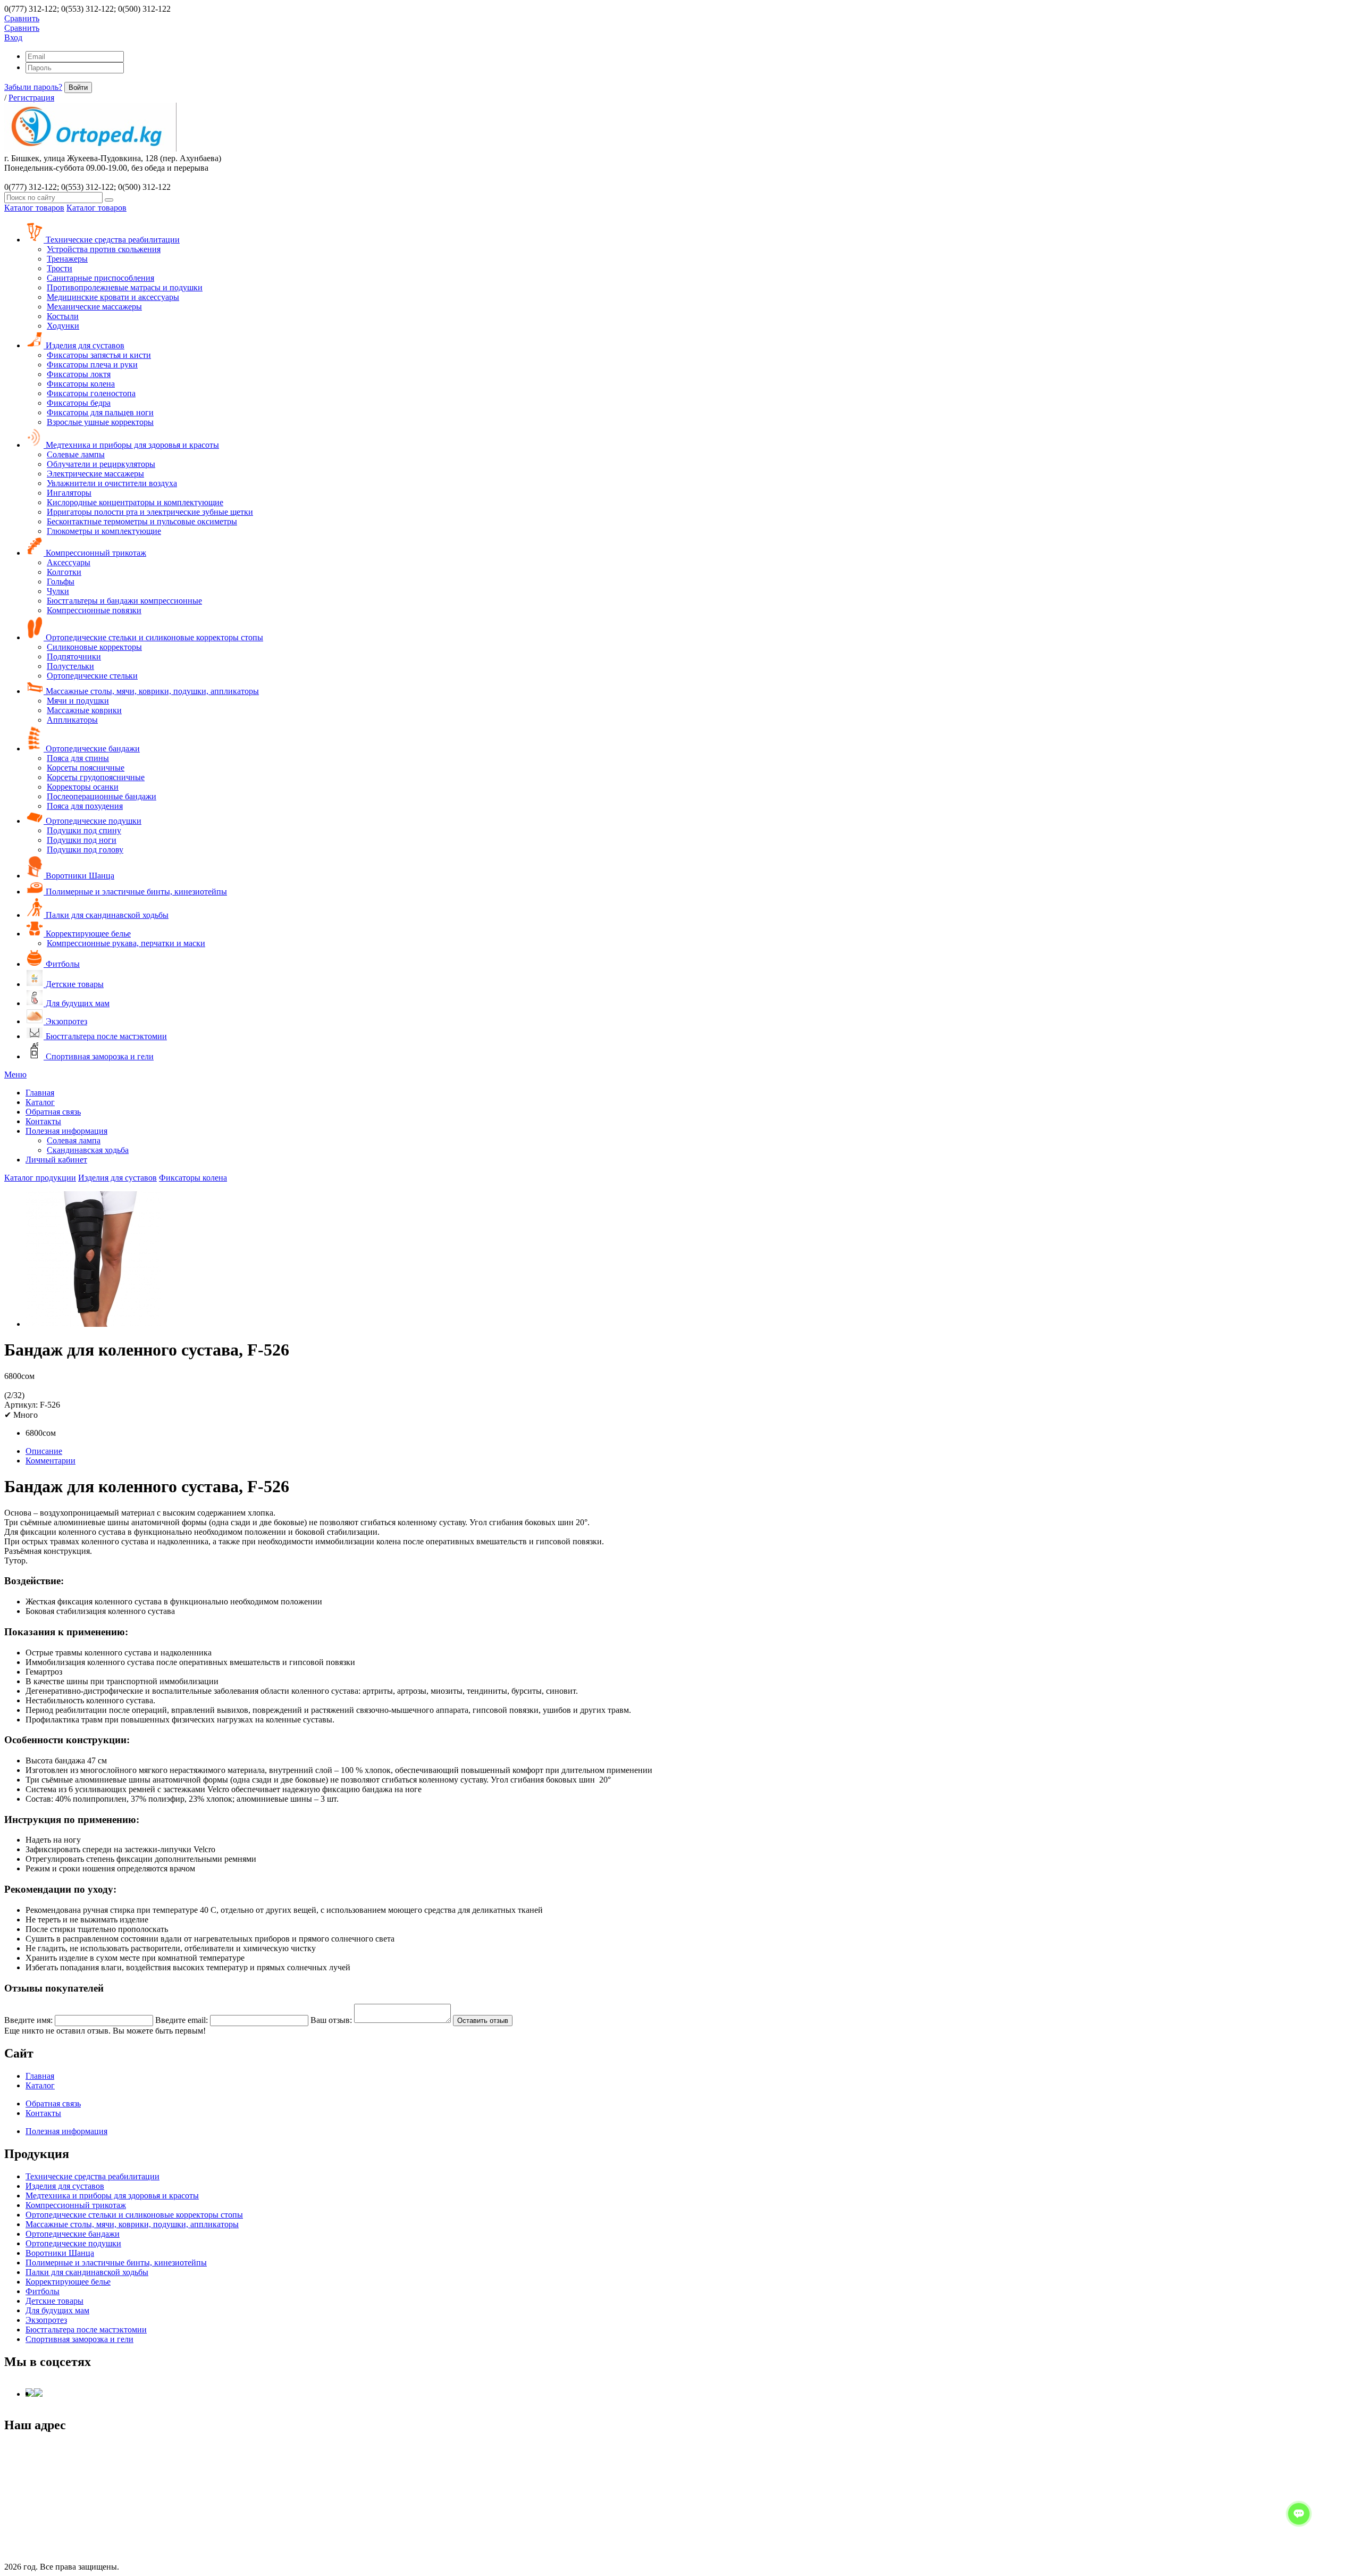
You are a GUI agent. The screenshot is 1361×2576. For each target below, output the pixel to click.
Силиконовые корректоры (94, 647)
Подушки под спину (84, 830)
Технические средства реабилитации (112, 240)
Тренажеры (67, 259)
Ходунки (63, 326)
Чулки (58, 591)
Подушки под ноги (82, 840)
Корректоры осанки (83, 787)
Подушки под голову (85, 850)
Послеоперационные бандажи (102, 796)
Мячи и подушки (78, 701)
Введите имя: (28, 2020)
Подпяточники (74, 656)
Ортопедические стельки (92, 676)
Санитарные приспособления (100, 278)
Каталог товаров (34, 208)
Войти (78, 87)
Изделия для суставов (84, 345)
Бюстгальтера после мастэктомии (105, 1036)
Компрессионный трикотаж (95, 553)
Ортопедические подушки (93, 821)
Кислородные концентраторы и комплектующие (135, 502)
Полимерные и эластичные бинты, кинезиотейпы (135, 892)
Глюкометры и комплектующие (104, 531)
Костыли (63, 316)
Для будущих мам (77, 1003)
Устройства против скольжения (104, 249)
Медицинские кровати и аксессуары (113, 297)
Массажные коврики (84, 710)
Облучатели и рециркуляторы (101, 464)
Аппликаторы (72, 720)
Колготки (64, 572)
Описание (44, 1451)
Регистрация (31, 98)
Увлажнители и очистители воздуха (112, 483)
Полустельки (70, 666)
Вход (13, 37)
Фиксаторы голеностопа (91, 393)
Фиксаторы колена (81, 384)
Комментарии (51, 1461)
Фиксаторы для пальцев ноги (100, 412)
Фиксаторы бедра (79, 403)
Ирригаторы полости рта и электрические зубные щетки (150, 512)
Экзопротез (65, 1021)
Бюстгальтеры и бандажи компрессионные (124, 601)
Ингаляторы (69, 493)
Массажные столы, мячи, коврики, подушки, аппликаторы (151, 691)
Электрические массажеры (95, 474)
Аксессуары (69, 562)
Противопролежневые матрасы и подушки (125, 287)
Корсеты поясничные (86, 768)
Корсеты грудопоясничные (96, 777)
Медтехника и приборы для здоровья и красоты (131, 445)
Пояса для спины (78, 758)
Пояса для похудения (85, 806)
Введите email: (182, 2020)
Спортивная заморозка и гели (99, 1056)
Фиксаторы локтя (79, 374)
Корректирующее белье (87, 934)
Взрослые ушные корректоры (100, 422)
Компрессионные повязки (94, 610)
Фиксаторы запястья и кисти (99, 355)
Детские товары (74, 984)
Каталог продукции (40, 1178)
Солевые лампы (76, 454)
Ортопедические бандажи (92, 748)
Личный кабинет (56, 1160)
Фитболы (62, 964)
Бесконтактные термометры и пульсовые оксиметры (142, 521)
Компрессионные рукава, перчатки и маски (126, 943)
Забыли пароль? (33, 87)
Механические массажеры (94, 307)
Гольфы (61, 582)
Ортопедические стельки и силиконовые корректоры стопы (153, 637)
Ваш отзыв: (331, 2020)
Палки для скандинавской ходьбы (106, 915)
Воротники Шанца (79, 876)
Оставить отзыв (483, 2021)
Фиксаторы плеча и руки (92, 365)
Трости (60, 268)
